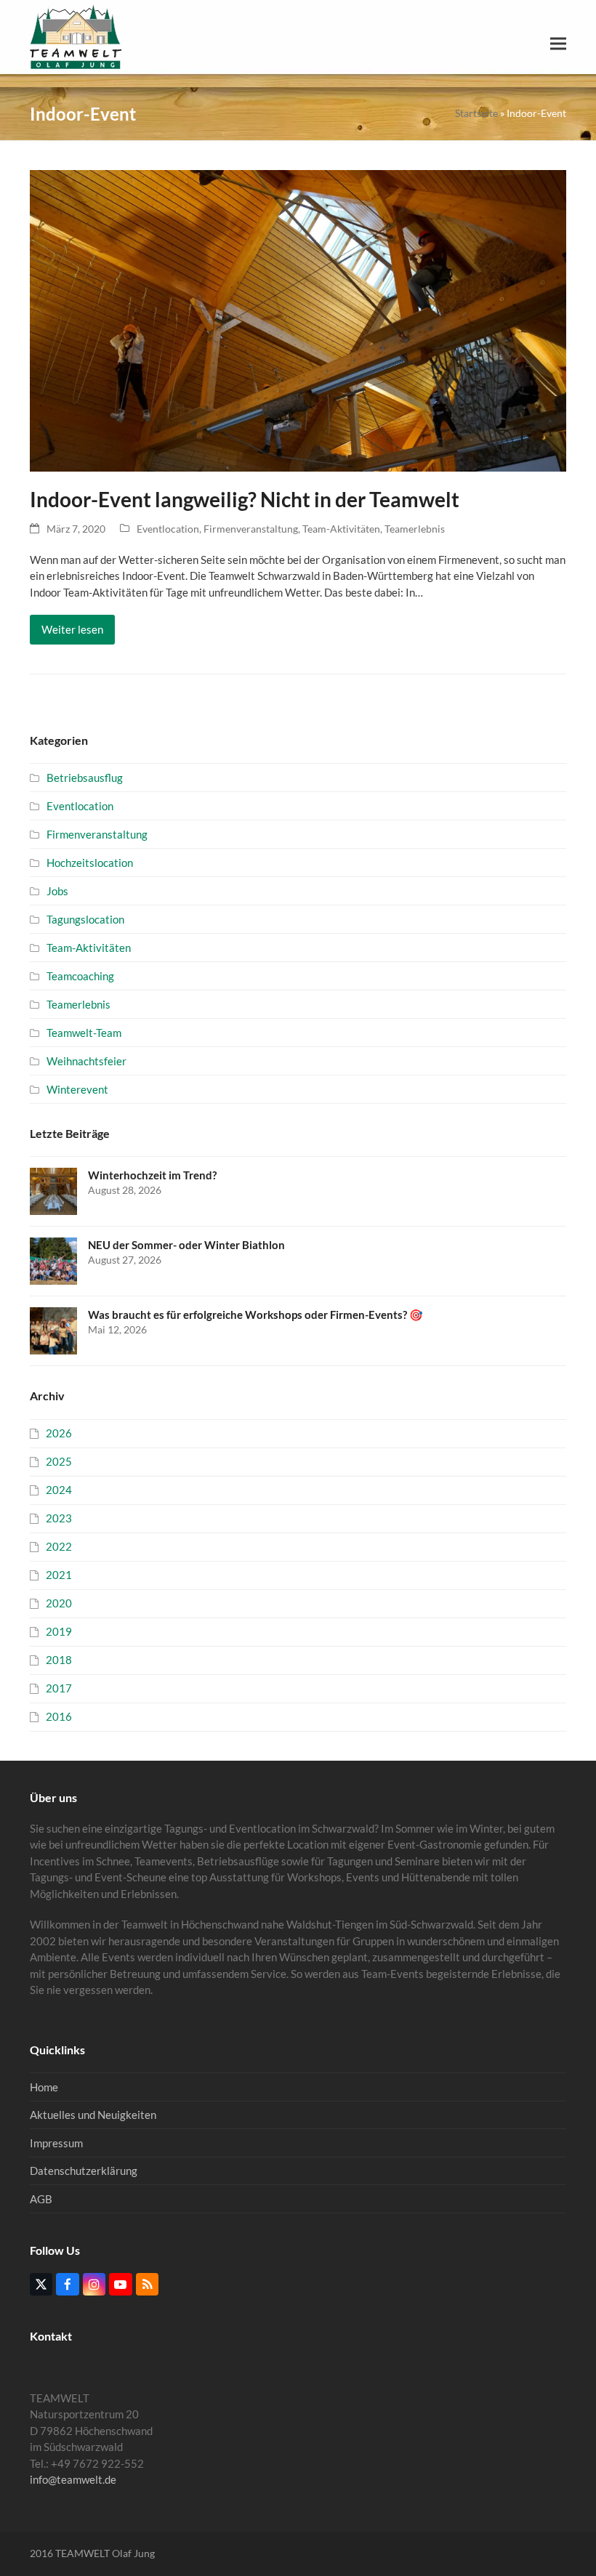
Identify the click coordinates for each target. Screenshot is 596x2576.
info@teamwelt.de (73, 2479)
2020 (59, 1603)
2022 (59, 1546)
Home (44, 2087)
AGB (41, 2199)
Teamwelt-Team (84, 1033)
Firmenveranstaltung (251, 529)
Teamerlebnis (415, 529)
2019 (59, 1631)
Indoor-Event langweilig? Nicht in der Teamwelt (245, 500)
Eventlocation (168, 529)
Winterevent (77, 1089)
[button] (558, 44)
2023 (59, 1518)
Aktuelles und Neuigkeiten (93, 2115)
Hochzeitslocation (90, 863)
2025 (59, 1461)
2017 (59, 1688)
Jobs (57, 891)
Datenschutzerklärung (84, 2171)
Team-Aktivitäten (341, 529)
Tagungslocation (85, 919)
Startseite (476, 113)
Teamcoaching (80, 976)
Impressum (56, 2143)
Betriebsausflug (85, 778)
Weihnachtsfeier (86, 1061)
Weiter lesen (72, 629)
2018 (59, 1660)
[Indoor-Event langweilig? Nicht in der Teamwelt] (298, 320)
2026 (59, 1433)
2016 (59, 1716)
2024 (59, 1490)
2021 (59, 1575)
